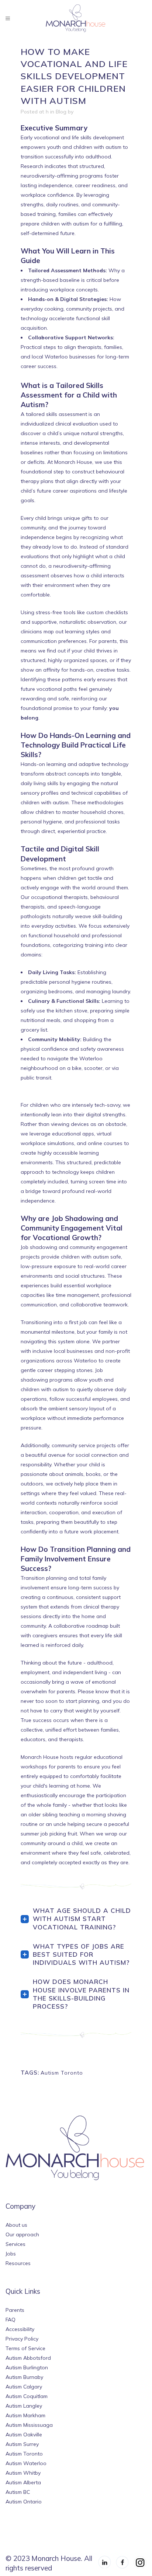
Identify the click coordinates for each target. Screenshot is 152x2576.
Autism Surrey (22, 2444)
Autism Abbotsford (28, 2358)
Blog (61, 112)
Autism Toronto (62, 2073)
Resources (18, 2263)
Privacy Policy (22, 2339)
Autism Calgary (24, 2387)
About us (16, 2225)
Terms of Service (25, 2348)
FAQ (11, 2320)
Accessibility (20, 2329)
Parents (15, 2310)
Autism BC (18, 2492)
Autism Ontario (24, 2502)
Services (15, 2244)
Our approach (22, 2234)
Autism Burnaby (24, 2377)
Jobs (11, 2254)
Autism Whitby (23, 2473)
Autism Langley (24, 2406)
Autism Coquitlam (27, 2396)
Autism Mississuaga (29, 2425)
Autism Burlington (27, 2367)
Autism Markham (25, 2415)
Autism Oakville (24, 2435)
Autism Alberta (23, 2482)
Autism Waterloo (26, 2463)
